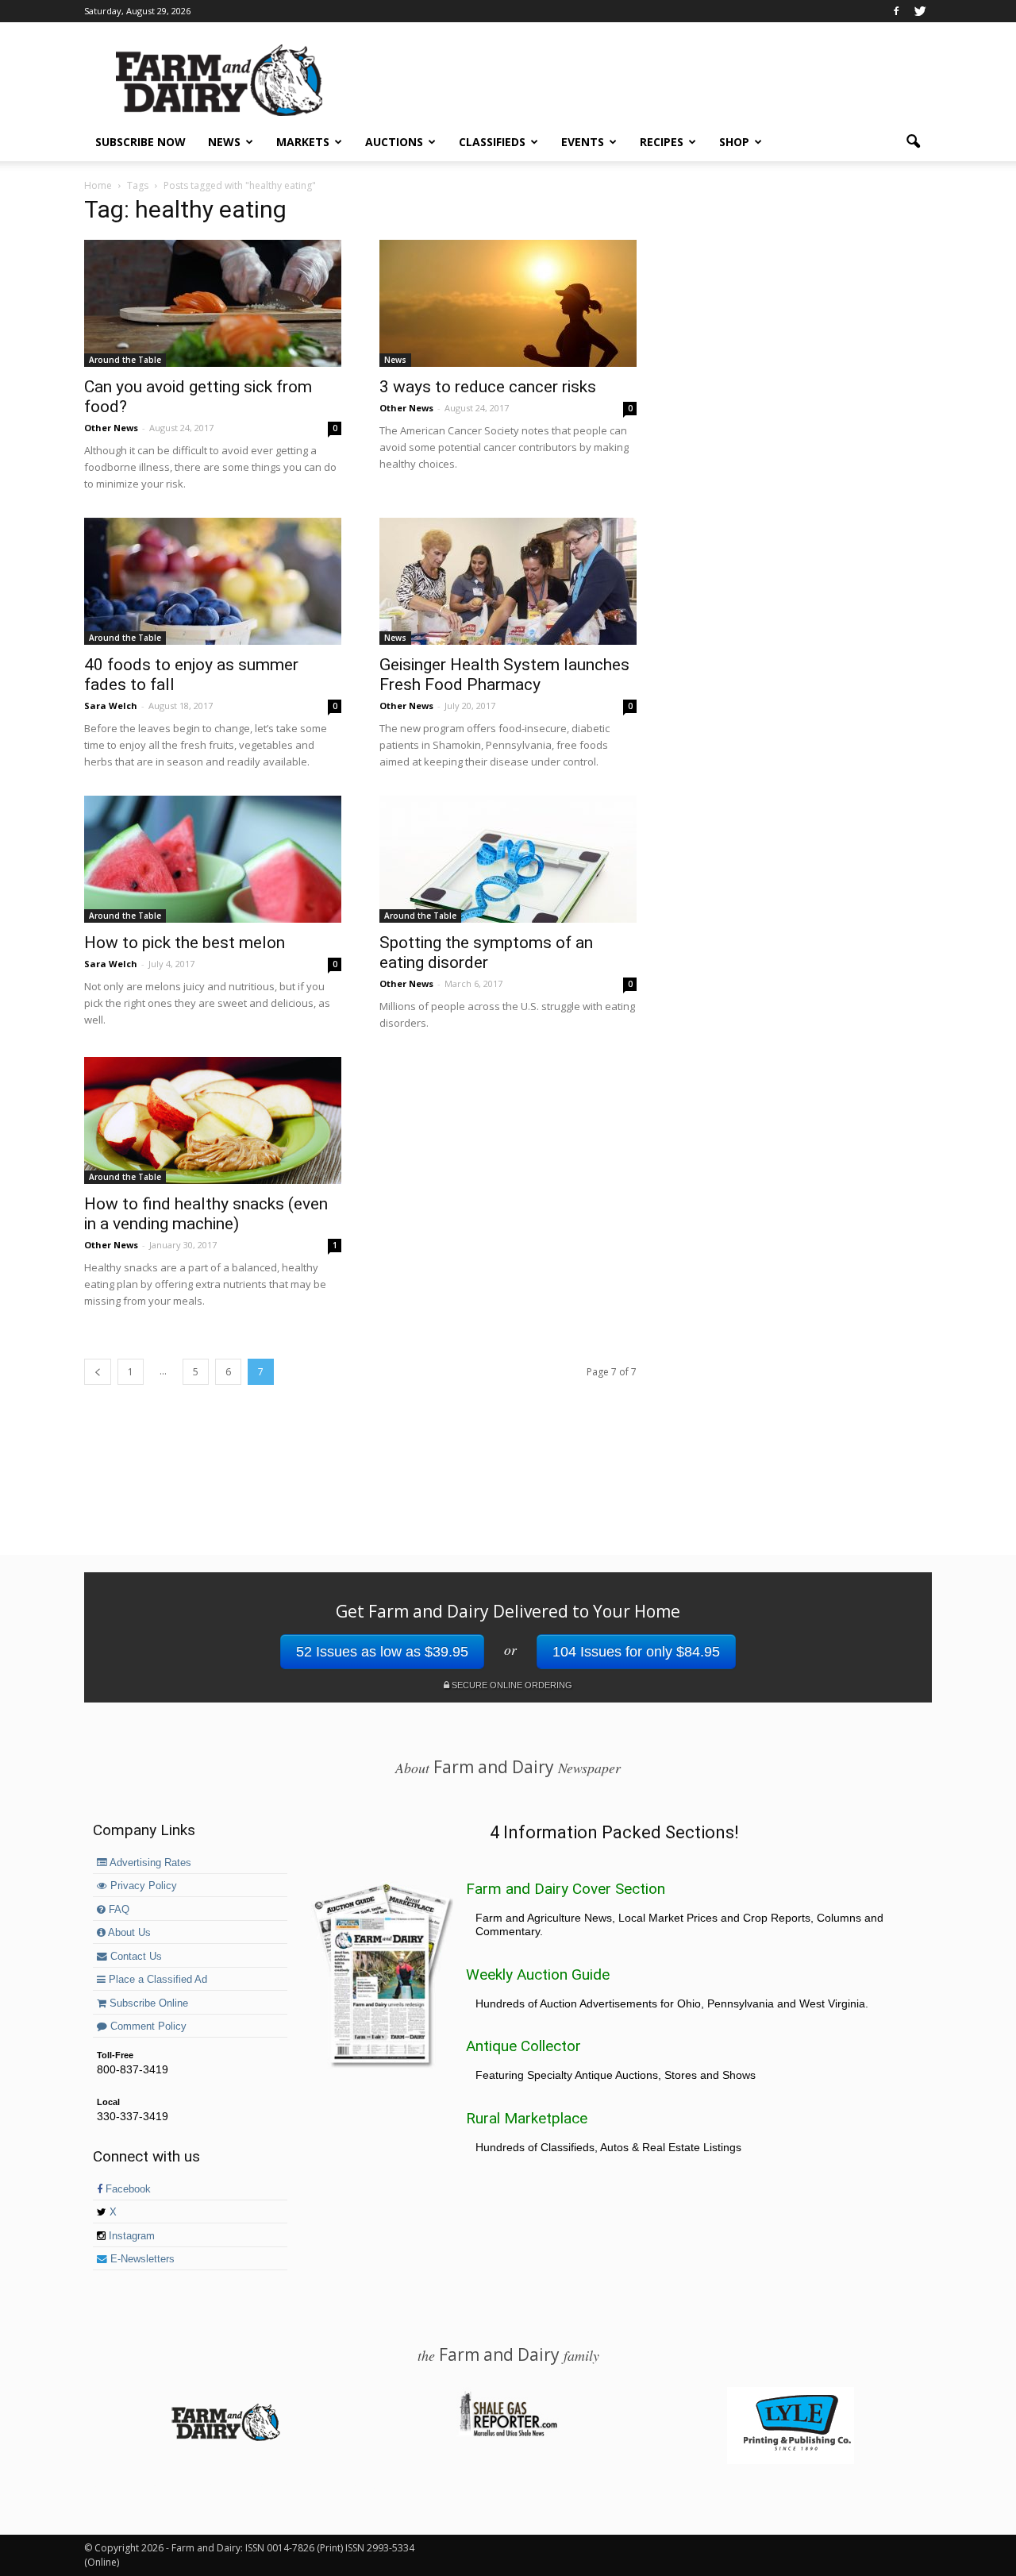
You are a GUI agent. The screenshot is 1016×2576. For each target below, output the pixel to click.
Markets (303, 142)
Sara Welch (111, 706)
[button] (913, 142)
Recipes (662, 142)
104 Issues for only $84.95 (636, 1652)
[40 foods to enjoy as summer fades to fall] (213, 581)
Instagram (130, 2236)
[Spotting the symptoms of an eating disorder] (508, 859)
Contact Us (135, 1957)
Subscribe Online (147, 2003)
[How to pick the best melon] (213, 859)
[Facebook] (896, 11)
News (224, 142)
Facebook (127, 2189)
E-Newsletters (141, 2259)
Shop (734, 142)
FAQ (117, 1910)
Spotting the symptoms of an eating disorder (486, 953)
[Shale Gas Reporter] (508, 2434)
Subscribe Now (140, 142)
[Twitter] (920, 11)
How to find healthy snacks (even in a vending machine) (206, 1214)
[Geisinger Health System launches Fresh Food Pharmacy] (508, 581)
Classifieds (492, 142)
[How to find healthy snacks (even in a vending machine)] (213, 1120)
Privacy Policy (142, 1886)
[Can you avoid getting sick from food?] (213, 303)
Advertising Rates (149, 1863)
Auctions (394, 142)
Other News (111, 428)
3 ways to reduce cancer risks (488, 387)
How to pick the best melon (185, 943)
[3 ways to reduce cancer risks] (508, 303)
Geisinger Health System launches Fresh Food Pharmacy (504, 675)
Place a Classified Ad (156, 1980)
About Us (128, 1933)
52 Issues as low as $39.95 (382, 1652)
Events (583, 142)
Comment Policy (147, 2026)
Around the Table (125, 360)
